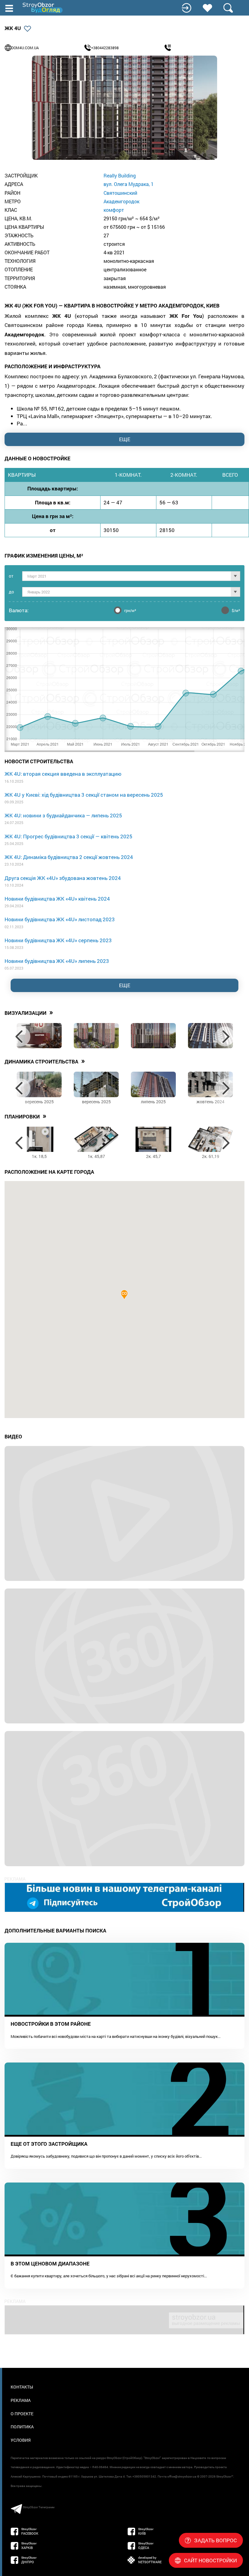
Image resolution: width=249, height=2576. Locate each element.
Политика (22, 2427)
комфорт (114, 210)
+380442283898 (105, 48)
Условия (21, 2440)
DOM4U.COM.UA (25, 48)
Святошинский (120, 193)
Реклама (21, 2400)
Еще (125, 985)
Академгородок (121, 201)
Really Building (120, 175)
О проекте (22, 2414)
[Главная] (43, 8)
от (11, 576)
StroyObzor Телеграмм (39, 2507)
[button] (124, 1295)
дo (11, 592)
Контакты (22, 2387)
